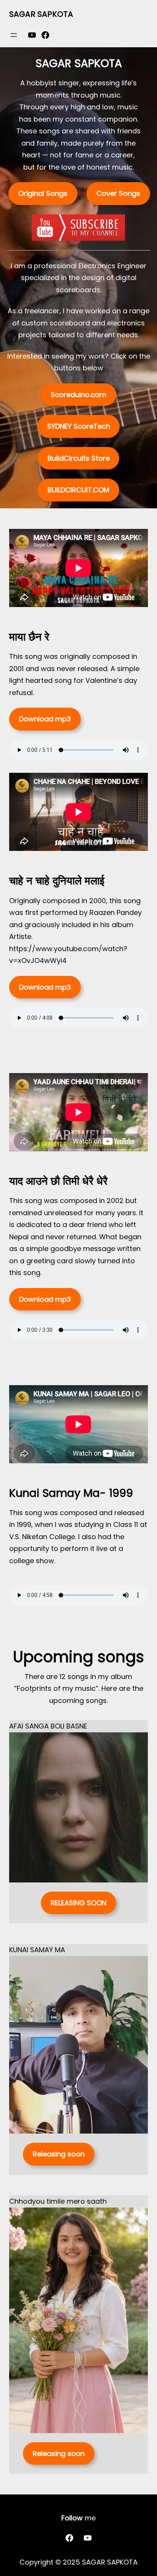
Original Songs (43, 193)
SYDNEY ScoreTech (79, 426)
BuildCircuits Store (79, 458)
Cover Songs (118, 193)
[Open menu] (14, 35)
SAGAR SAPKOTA (41, 14)
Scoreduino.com (78, 395)
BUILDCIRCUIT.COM (78, 490)
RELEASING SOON (78, 1903)
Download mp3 (45, 719)
